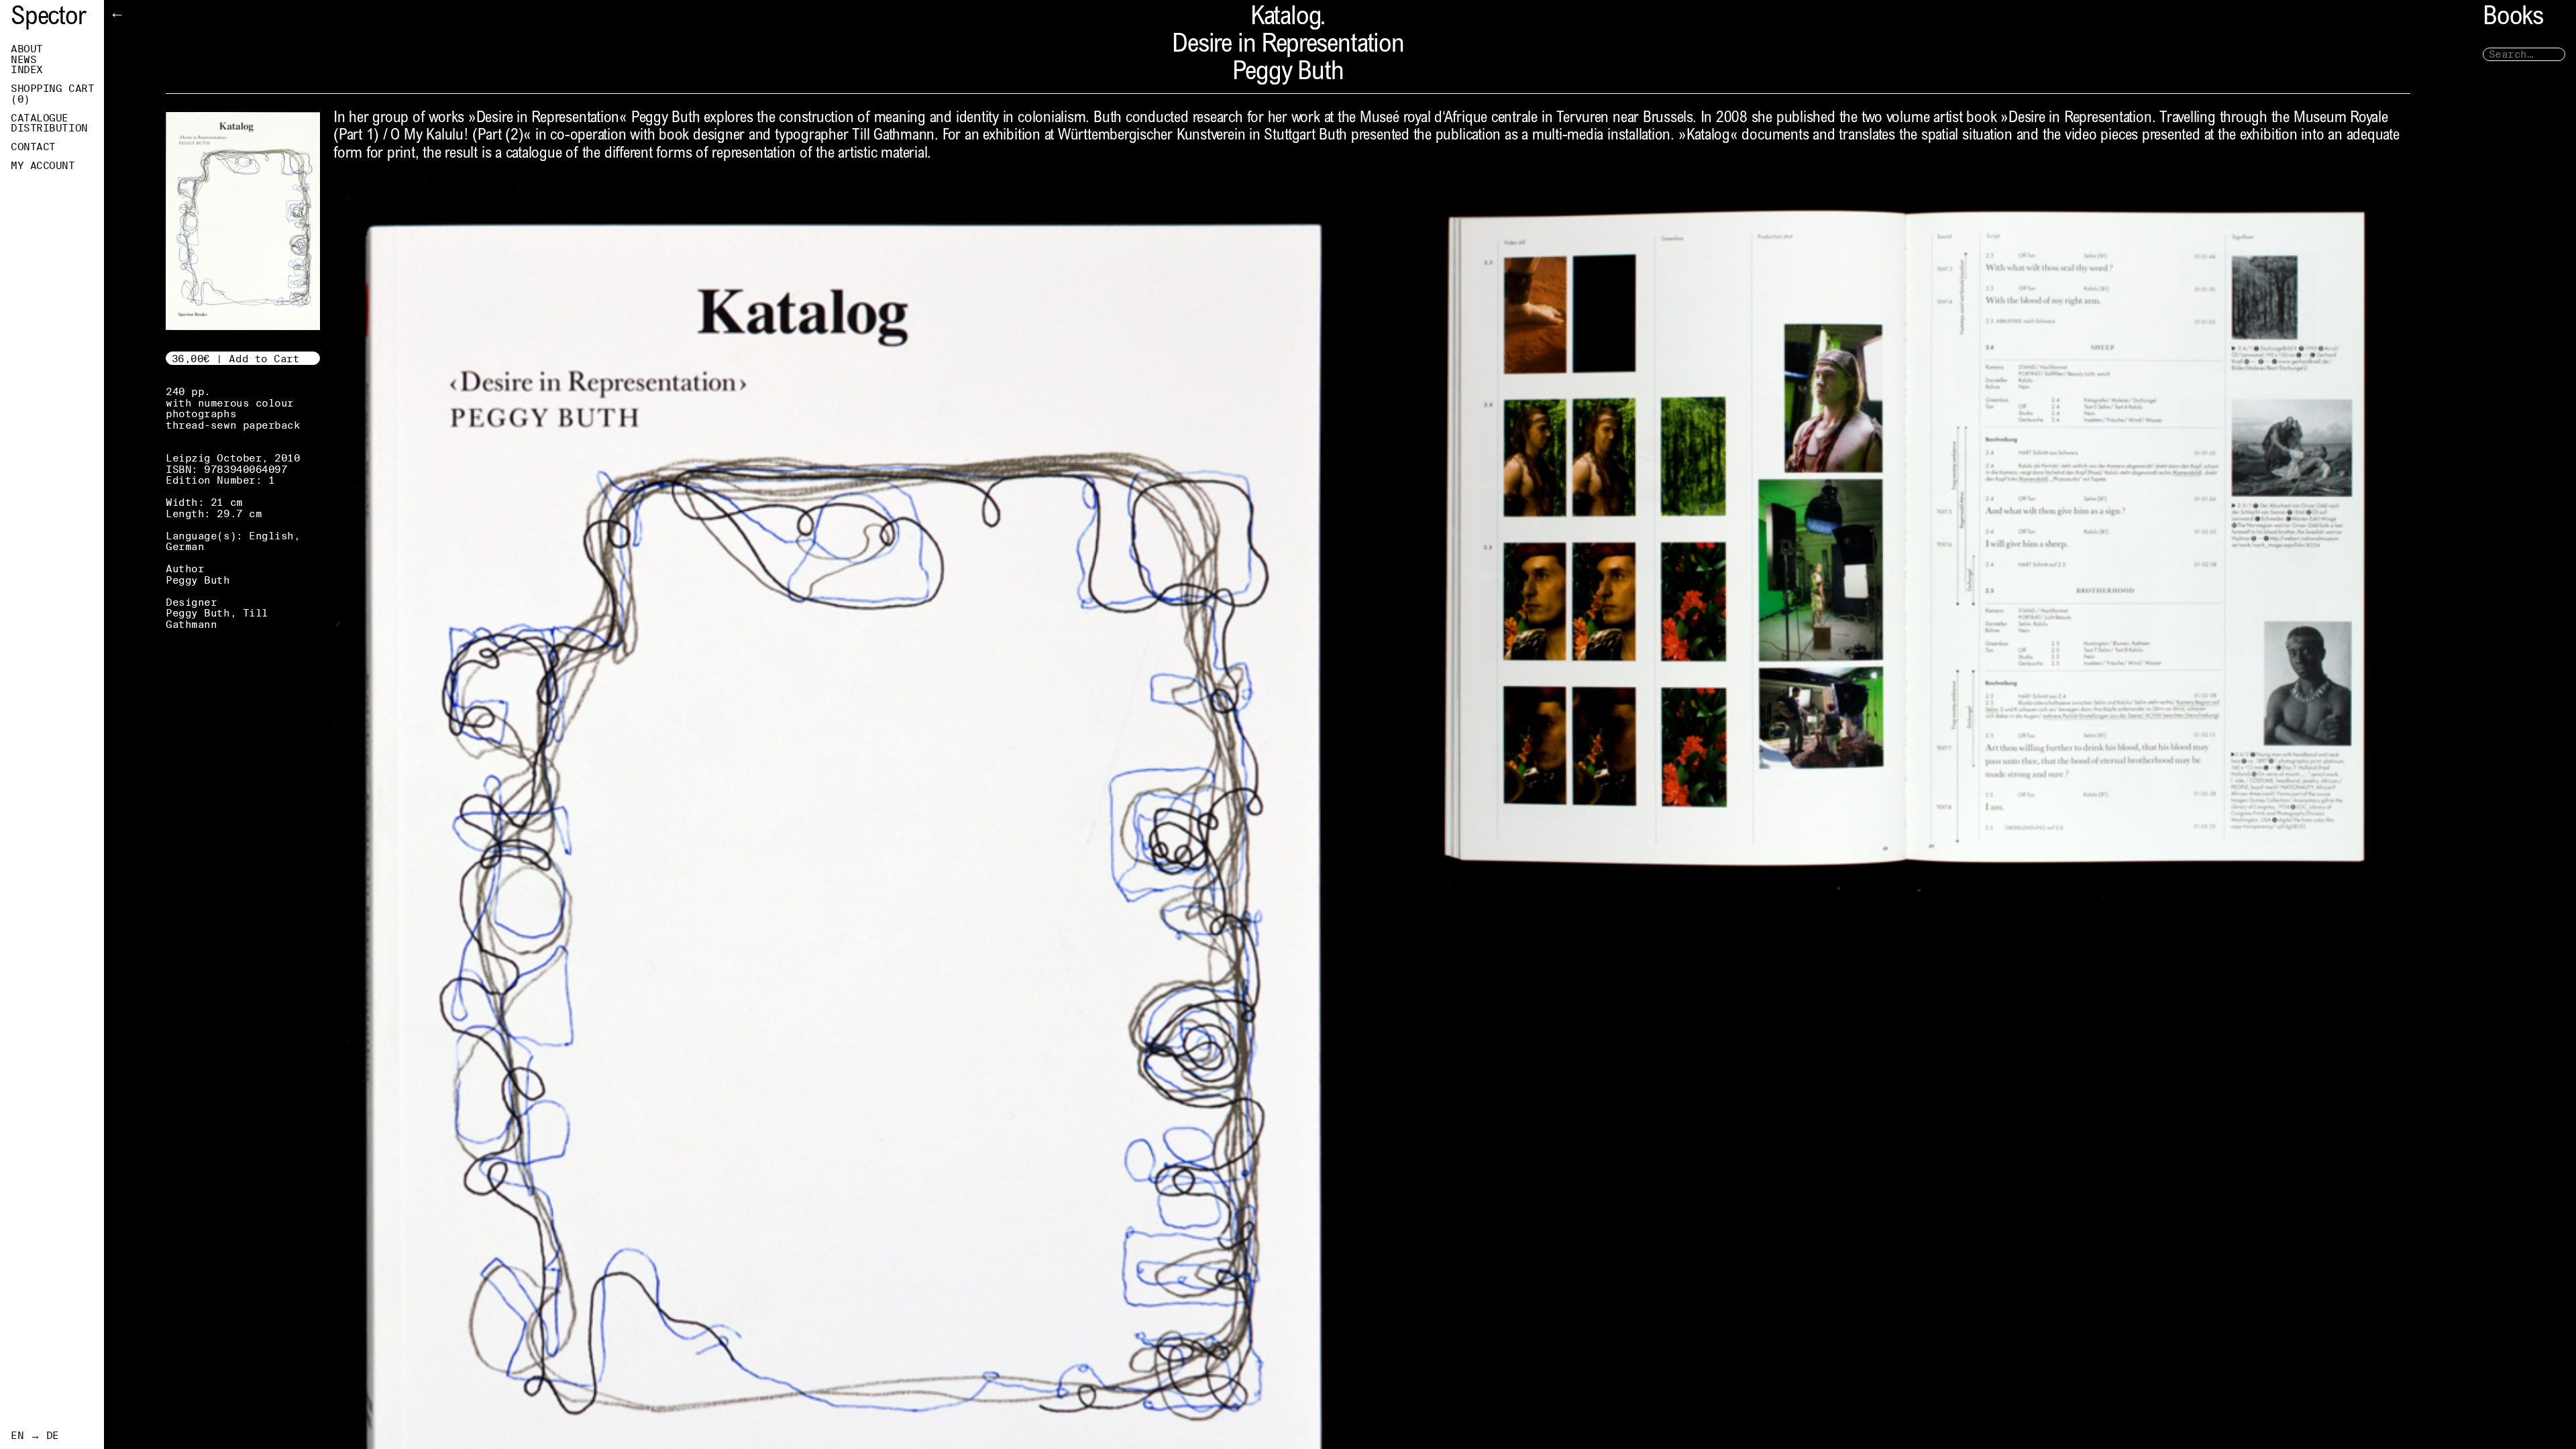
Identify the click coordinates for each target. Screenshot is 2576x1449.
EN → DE (35, 1436)
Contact (33, 147)
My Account (43, 166)
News (23, 60)
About (27, 49)
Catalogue (40, 118)
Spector (48, 18)
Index (27, 70)
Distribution (49, 128)
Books (2513, 18)
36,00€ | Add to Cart (236, 359)
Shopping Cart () (52, 94)
